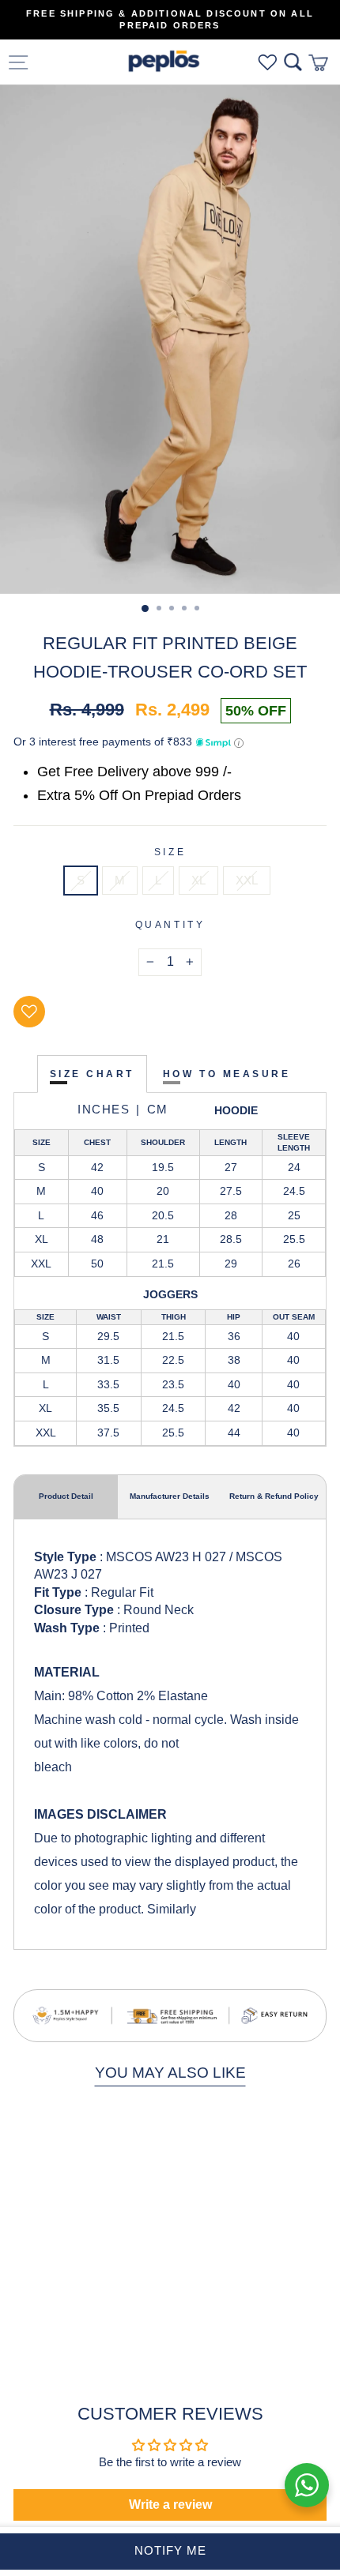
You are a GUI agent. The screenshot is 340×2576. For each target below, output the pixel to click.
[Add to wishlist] (29, 1012)
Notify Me (170, 2550)
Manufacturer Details (170, 1496)
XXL (247, 881)
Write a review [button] (170, 2505)
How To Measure (227, 1074)
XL (198, 881)
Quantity (170, 924)
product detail (66, 1496)
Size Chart (92, 1074)
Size (170, 852)
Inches (104, 1109)
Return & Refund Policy (274, 1496)
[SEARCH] (293, 62)
